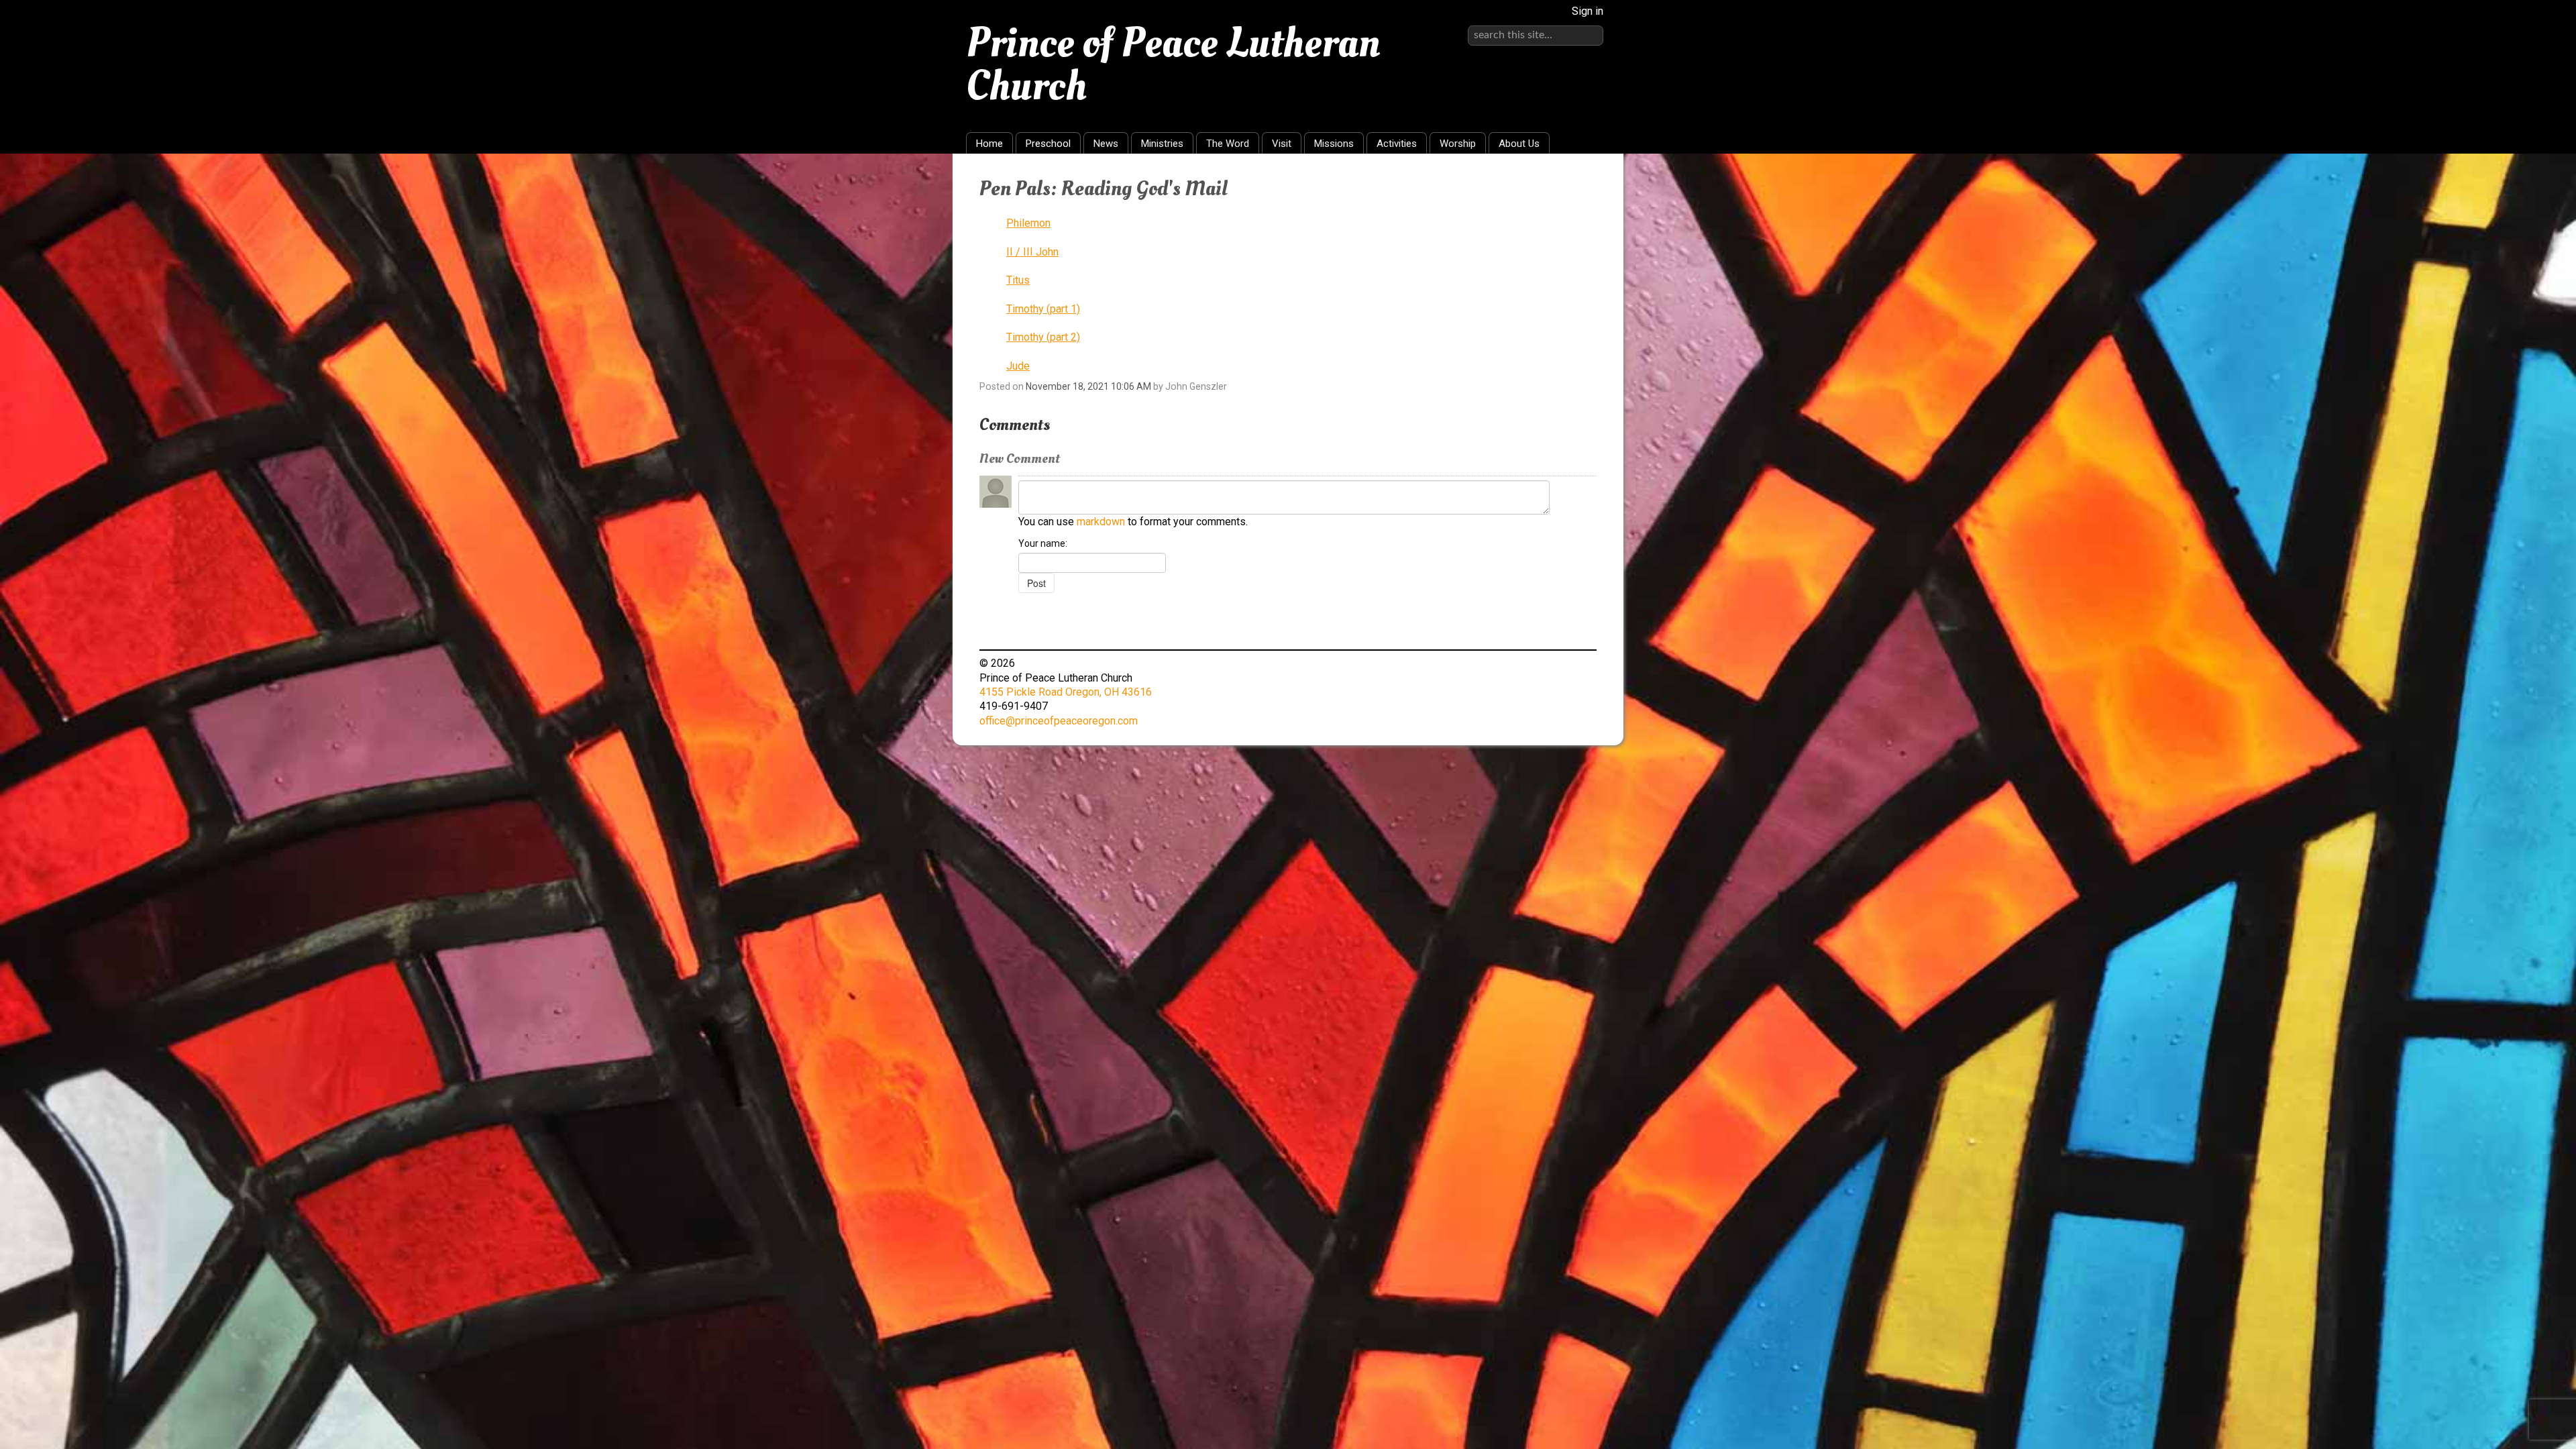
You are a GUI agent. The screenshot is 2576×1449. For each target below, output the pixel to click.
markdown (1101, 522)
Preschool (1048, 144)
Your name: (1043, 543)
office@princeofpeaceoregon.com (1059, 721)
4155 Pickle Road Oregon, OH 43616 (1066, 692)
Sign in (1588, 11)
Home (989, 144)
